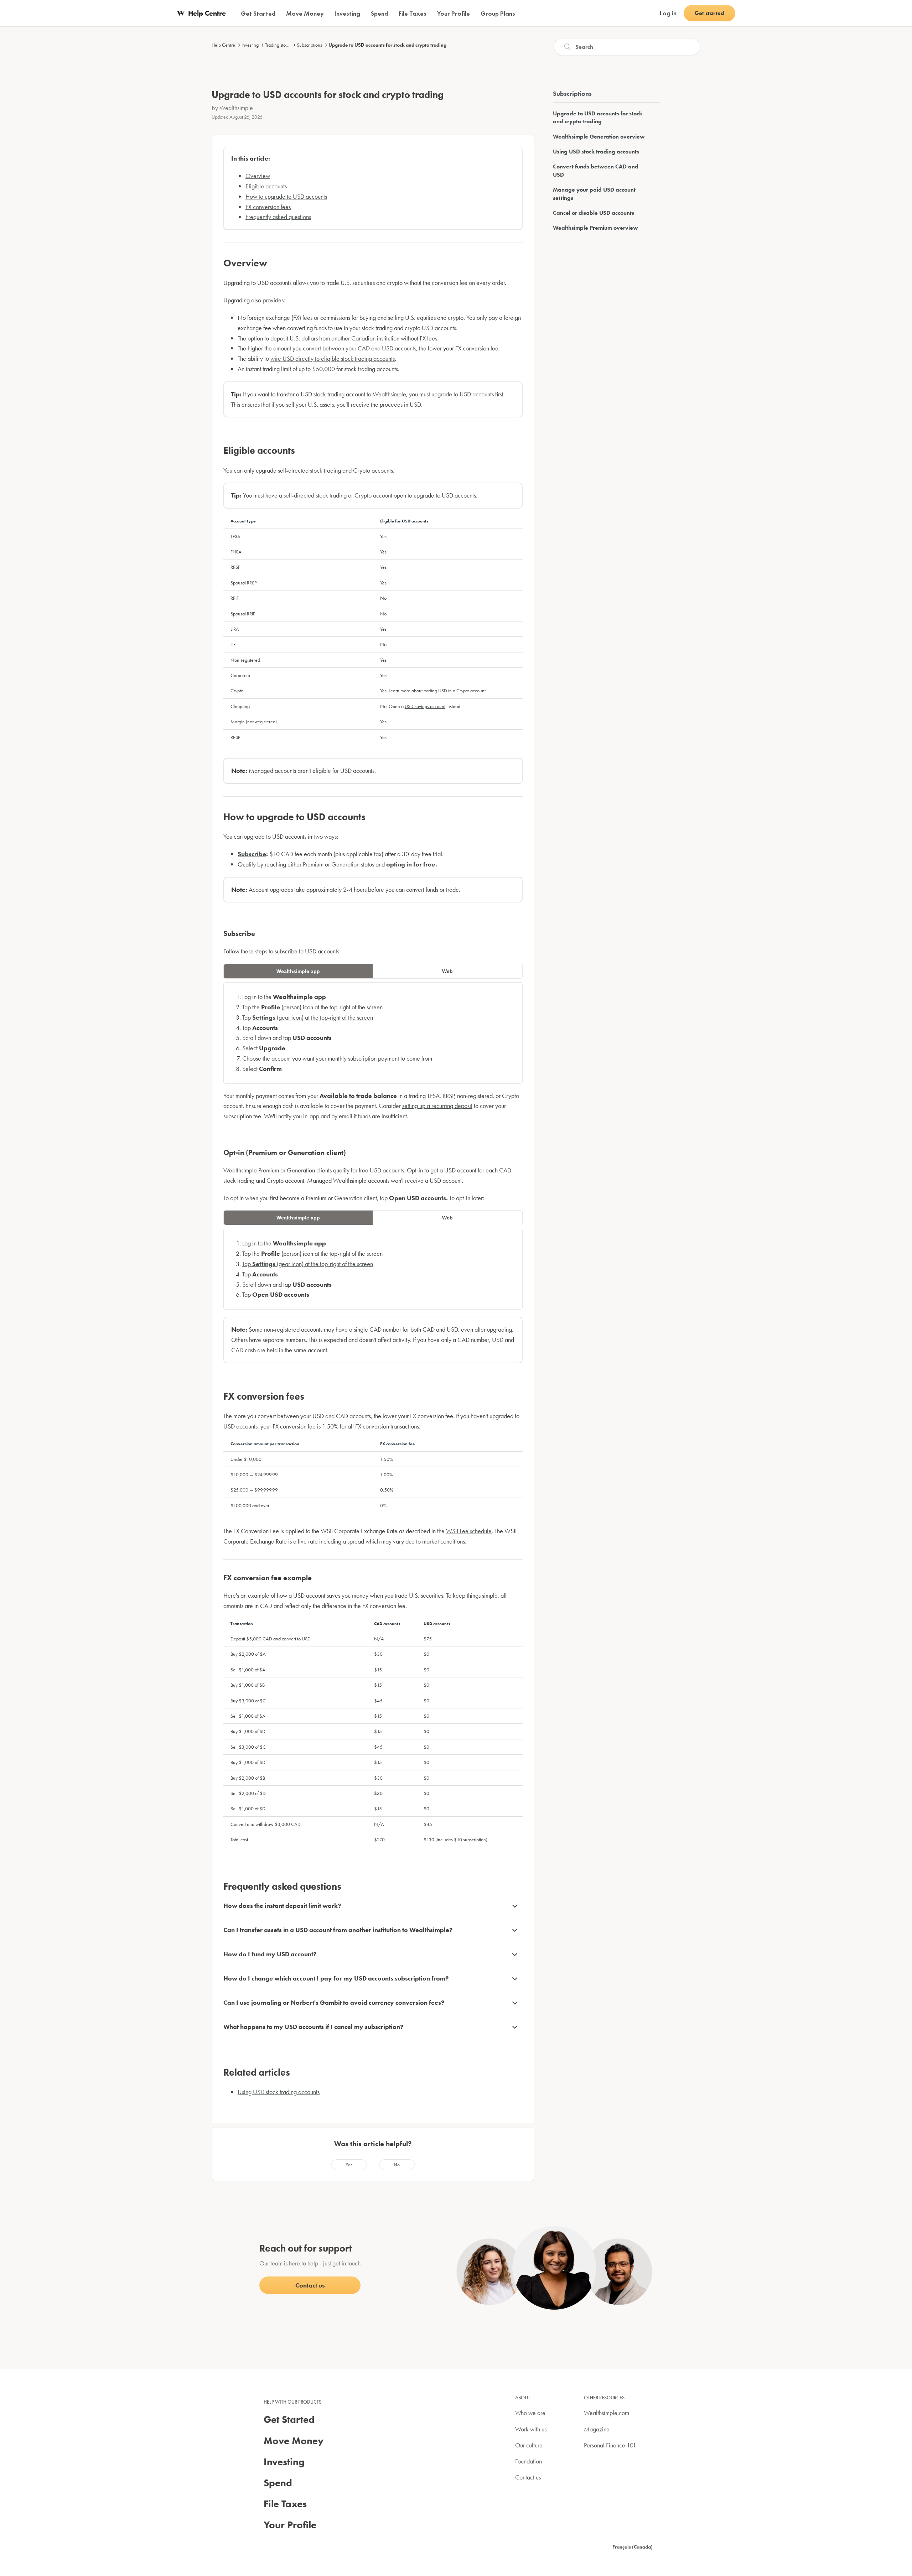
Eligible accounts (266, 186)
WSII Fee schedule (469, 1531)
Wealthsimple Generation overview (599, 137)
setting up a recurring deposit (437, 1106)
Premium (313, 864)
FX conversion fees (268, 207)
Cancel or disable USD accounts (594, 213)
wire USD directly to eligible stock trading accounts (333, 358)
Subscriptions (309, 45)
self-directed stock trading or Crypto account (338, 495)
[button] (349, 2165)
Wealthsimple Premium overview (595, 228)
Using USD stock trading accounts (279, 2092)
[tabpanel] (373, 1033)
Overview (258, 176)
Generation (345, 864)
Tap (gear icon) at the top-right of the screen (308, 1017)
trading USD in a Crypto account (455, 691)
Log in (668, 13)
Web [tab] (447, 971)
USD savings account (425, 706)
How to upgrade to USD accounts (286, 196)
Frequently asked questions (278, 217)
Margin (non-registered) (254, 722)
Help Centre (223, 45)
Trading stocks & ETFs (285, 45)
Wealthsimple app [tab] (298, 971)
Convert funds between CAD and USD (596, 170)
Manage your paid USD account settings (594, 194)
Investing (250, 45)
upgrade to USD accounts (463, 394)
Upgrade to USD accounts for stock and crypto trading (387, 45)
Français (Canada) (633, 2547)
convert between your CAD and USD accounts (359, 348)
